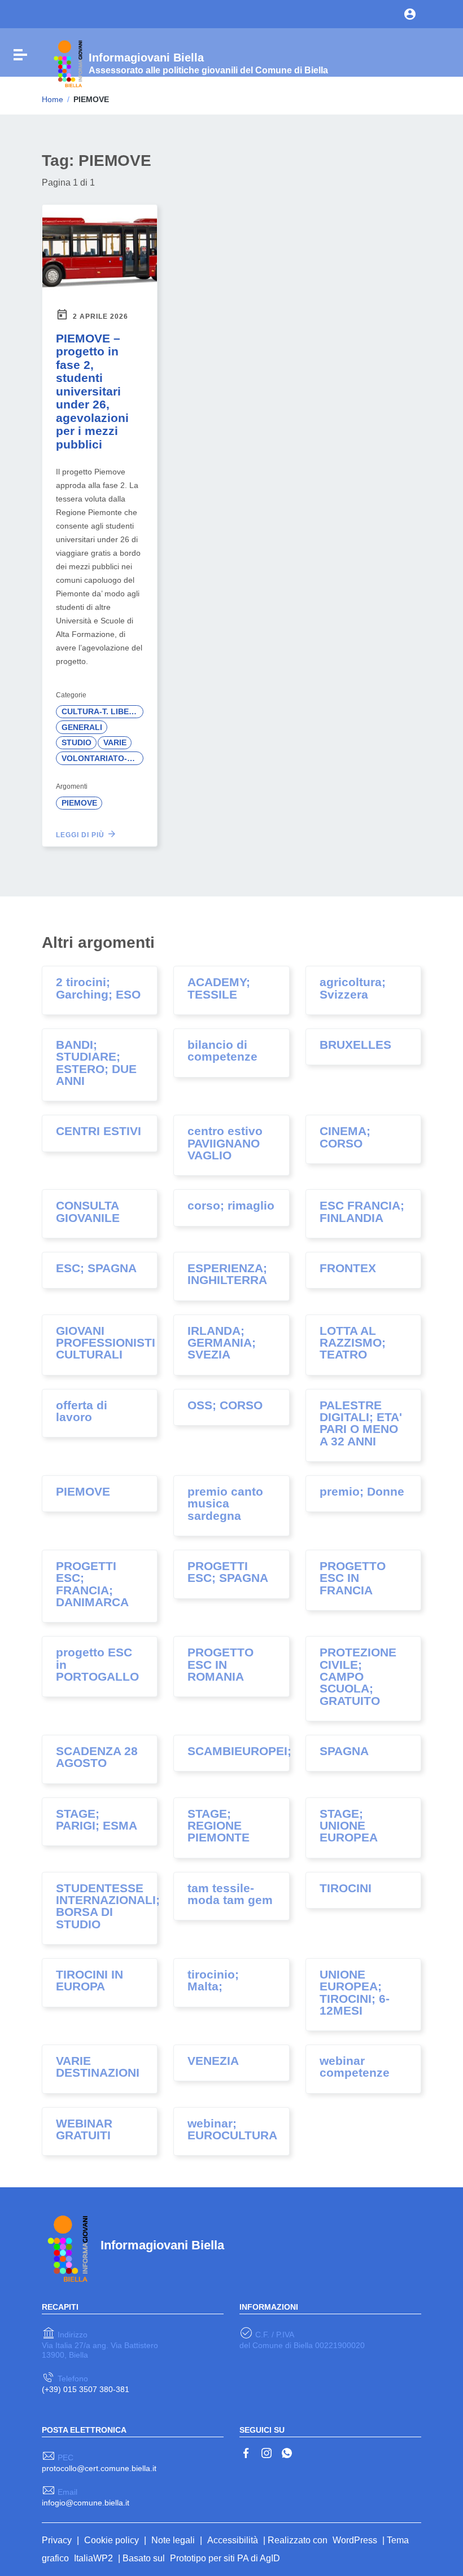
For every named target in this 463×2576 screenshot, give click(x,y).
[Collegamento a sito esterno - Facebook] (246, 2452)
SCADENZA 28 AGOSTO (97, 1757)
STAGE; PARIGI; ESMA (97, 1820)
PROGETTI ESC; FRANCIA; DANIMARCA (92, 1584)
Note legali (173, 2540)
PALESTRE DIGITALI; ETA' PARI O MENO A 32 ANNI (361, 1423)
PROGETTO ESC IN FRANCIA (353, 1578)
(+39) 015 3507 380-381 (86, 2389)
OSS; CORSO (225, 1405)
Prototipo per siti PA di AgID (225, 2558)
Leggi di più (81, 835)
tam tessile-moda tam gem (230, 1894)
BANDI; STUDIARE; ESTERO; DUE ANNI (96, 1063)
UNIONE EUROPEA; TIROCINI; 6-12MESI (355, 1993)
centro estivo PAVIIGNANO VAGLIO (225, 1143)
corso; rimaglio (231, 1206)
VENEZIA (213, 2061)
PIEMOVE (79, 803)
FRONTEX (348, 1268)
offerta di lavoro (82, 1411)
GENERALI (82, 727)
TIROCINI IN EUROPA (89, 1981)
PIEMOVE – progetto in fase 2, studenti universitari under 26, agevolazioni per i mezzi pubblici (92, 392)
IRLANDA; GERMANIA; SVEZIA (222, 1343)
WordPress (355, 2540)
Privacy (57, 2540)
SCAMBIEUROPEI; (239, 1751)
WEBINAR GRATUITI (84, 2129)
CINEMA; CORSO (345, 1137)
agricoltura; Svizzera (353, 988)
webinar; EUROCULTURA (232, 2129)
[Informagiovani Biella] (67, 63)
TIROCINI (346, 1888)
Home (53, 99)
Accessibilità (233, 2540)
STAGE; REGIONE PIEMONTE (219, 1826)
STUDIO (77, 742)
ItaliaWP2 (93, 2558)
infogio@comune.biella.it (86, 2503)
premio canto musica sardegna (225, 1504)
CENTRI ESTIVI (99, 1131)
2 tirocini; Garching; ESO (98, 988)
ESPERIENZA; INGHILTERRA (227, 1274)
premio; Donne (362, 1492)
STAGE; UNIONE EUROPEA (349, 1826)
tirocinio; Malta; (213, 1981)
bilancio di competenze (222, 1051)
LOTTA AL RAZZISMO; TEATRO (353, 1343)
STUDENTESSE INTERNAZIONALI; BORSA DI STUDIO (108, 1906)
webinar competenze (355, 2067)
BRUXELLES (355, 1045)
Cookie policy (112, 2540)
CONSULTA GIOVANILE (88, 1212)
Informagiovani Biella (162, 2245)
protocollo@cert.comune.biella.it (99, 2468)
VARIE (115, 742)
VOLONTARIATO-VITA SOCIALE (102, 758)
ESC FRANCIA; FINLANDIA (362, 1212)
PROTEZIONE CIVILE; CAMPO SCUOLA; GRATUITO (358, 1676)
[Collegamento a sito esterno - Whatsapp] (287, 2452)
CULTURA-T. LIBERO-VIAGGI (102, 711)
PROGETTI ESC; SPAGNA (228, 1572)
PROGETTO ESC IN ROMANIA (220, 1665)
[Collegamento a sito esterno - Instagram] (267, 2452)
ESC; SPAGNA (96, 1268)
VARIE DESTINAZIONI (98, 2067)
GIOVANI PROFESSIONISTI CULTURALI (106, 1343)
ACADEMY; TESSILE (219, 988)
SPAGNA (344, 1751)
